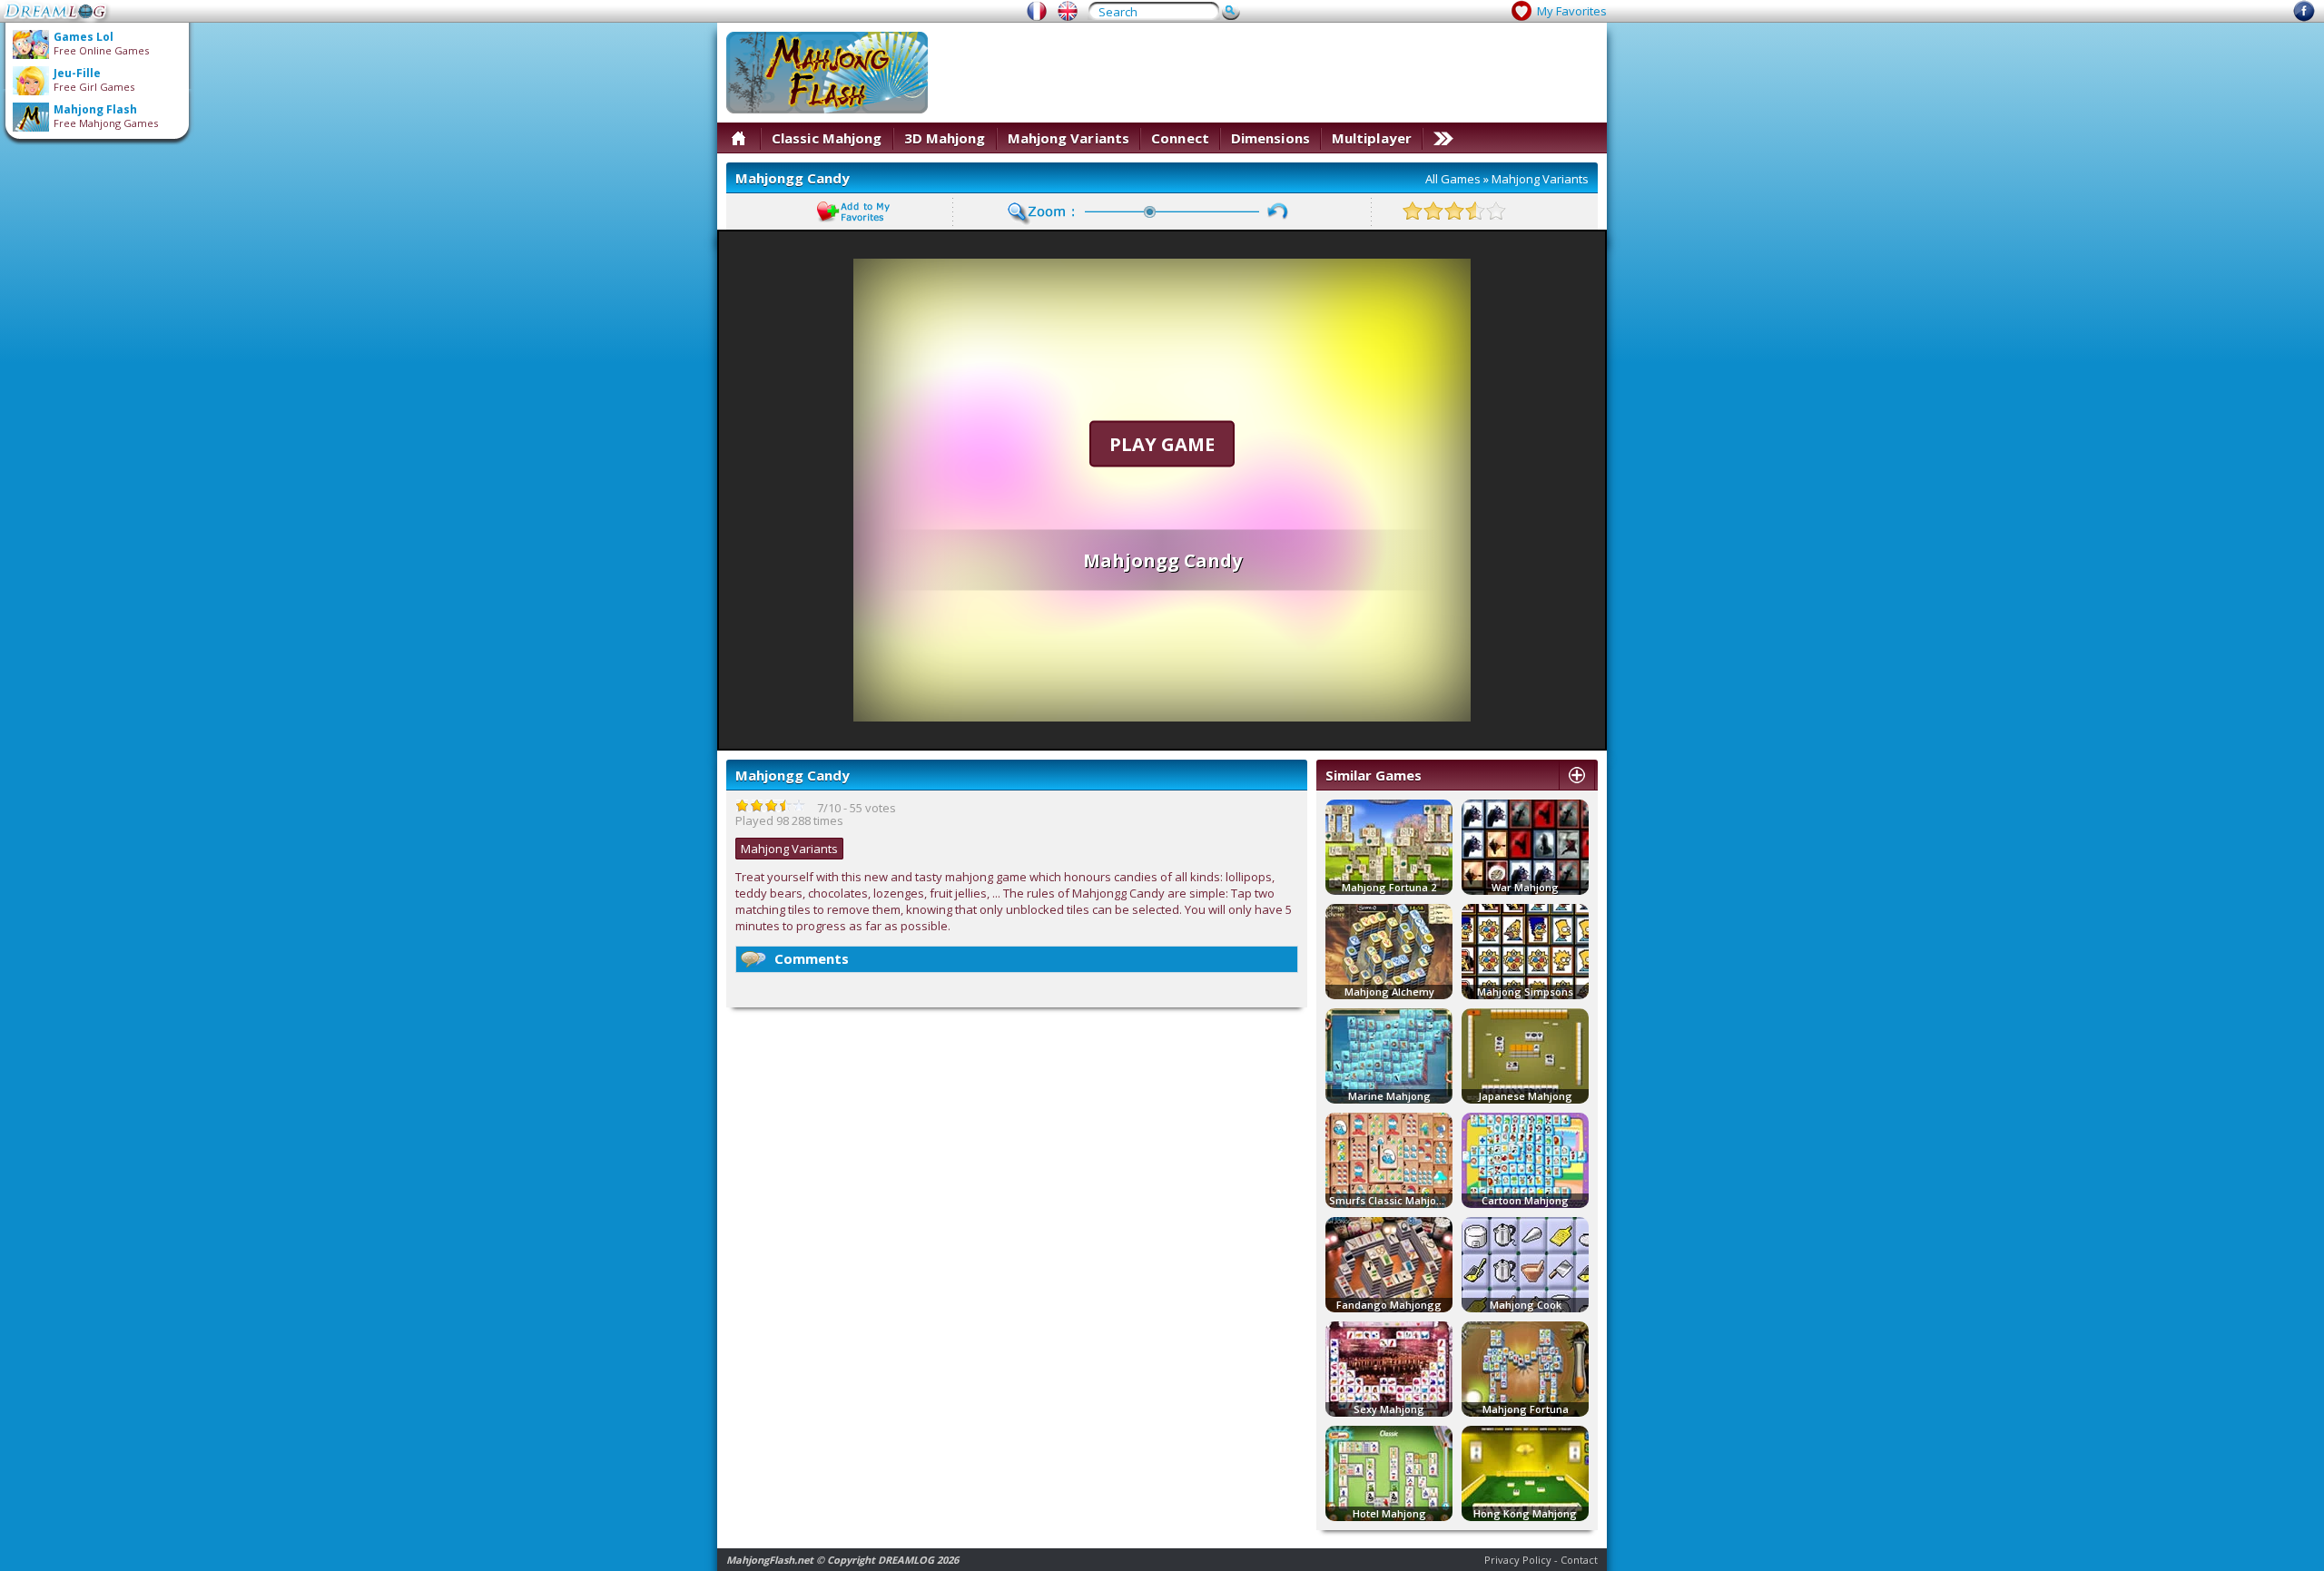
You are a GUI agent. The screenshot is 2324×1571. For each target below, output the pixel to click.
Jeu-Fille (77, 73)
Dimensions (1270, 138)
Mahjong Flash (95, 109)
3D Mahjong (945, 138)
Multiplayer (1372, 138)
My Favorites (1572, 11)
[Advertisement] (1267, 73)
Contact (1579, 1560)
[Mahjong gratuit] (1037, 11)
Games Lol (84, 37)
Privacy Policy (1518, 1560)
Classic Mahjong (827, 138)
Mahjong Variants (1069, 138)
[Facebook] (2304, 17)
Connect (1180, 138)
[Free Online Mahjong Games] (1068, 11)
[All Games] (739, 138)
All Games (1453, 179)
